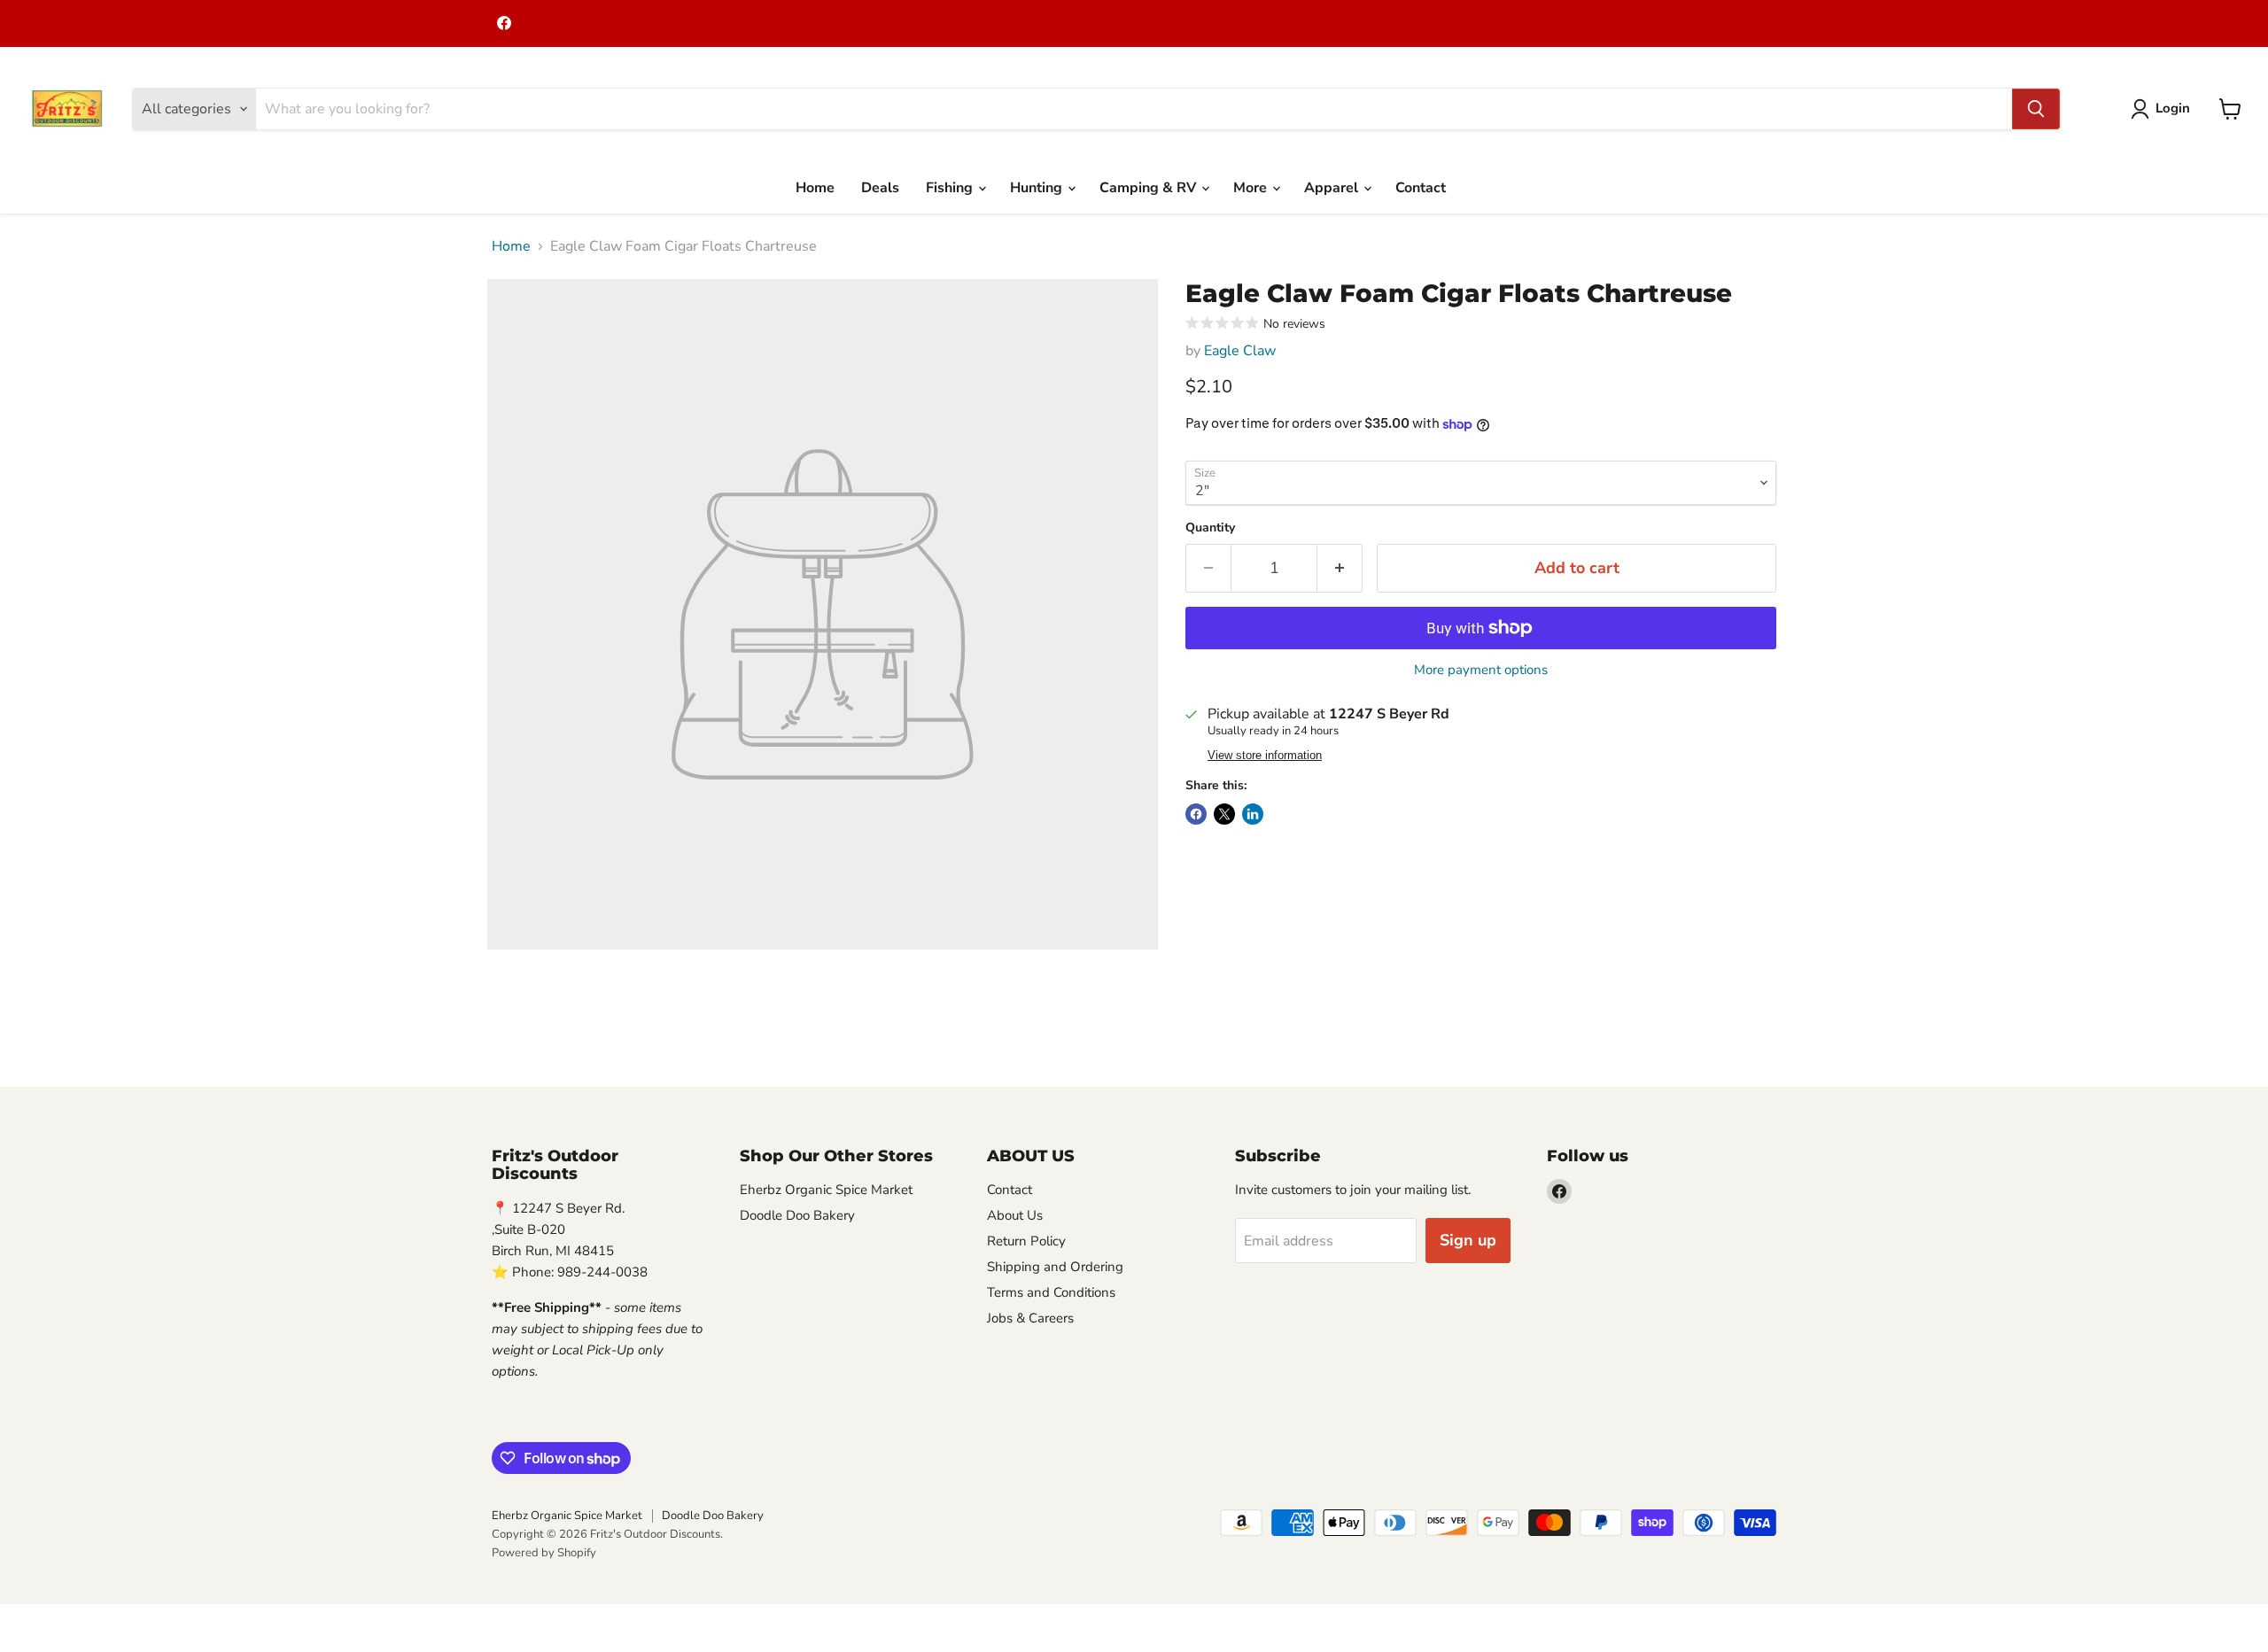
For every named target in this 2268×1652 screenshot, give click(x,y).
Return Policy (1026, 1241)
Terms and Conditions (1051, 1292)
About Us (1015, 1215)
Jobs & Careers (1030, 1318)
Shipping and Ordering (1055, 1267)
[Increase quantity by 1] (1340, 568)
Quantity (1210, 528)
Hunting (1038, 188)
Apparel (1333, 188)
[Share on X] (1224, 814)
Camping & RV (1150, 188)
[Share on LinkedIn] (1253, 814)
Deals (880, 188)
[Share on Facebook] (1196, 814)
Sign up (1468, 1240)
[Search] (2036, 109)
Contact (1421, 188)
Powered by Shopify (544, 1553)
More (1252, 188)
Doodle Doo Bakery (797, 1215)
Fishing (951, 188)
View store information (1265, 756)
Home (815, 188)
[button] (2164, 109)
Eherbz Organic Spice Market (826, 1190)
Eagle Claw (1240, 351)
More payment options (1481, 670)
